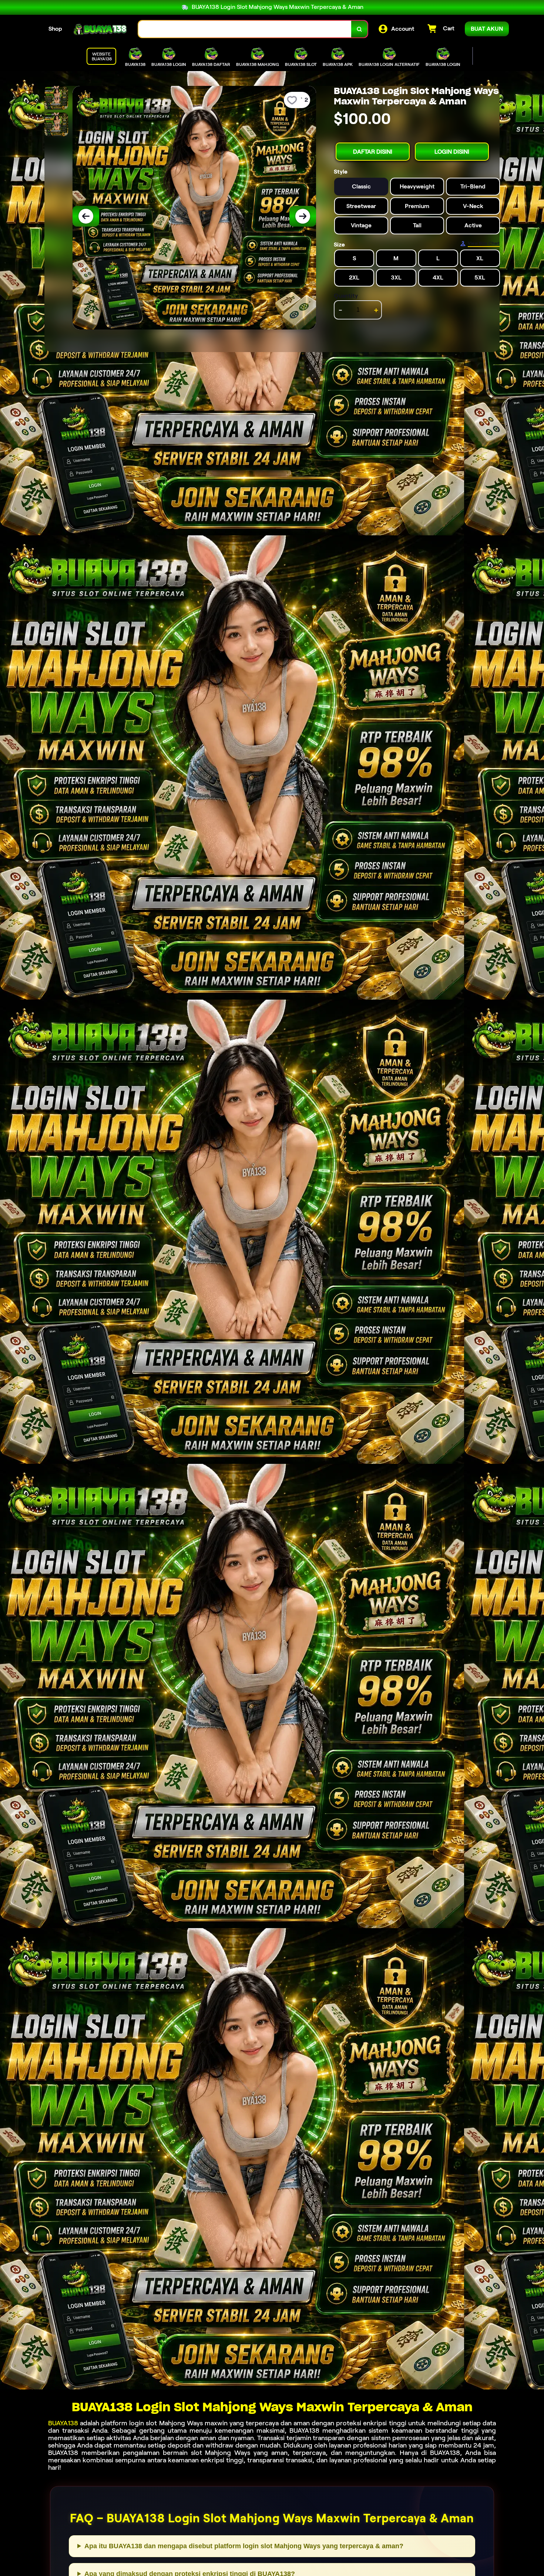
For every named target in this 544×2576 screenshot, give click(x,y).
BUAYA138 (63, 2423)
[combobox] (245, 29)
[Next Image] (303, 216)
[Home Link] (100, 29)
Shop (55, 29)
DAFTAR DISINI (373, 152)
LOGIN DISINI (452, 152)
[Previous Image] (86, 216)
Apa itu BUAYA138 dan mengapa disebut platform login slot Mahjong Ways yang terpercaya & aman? (244, 2546)
